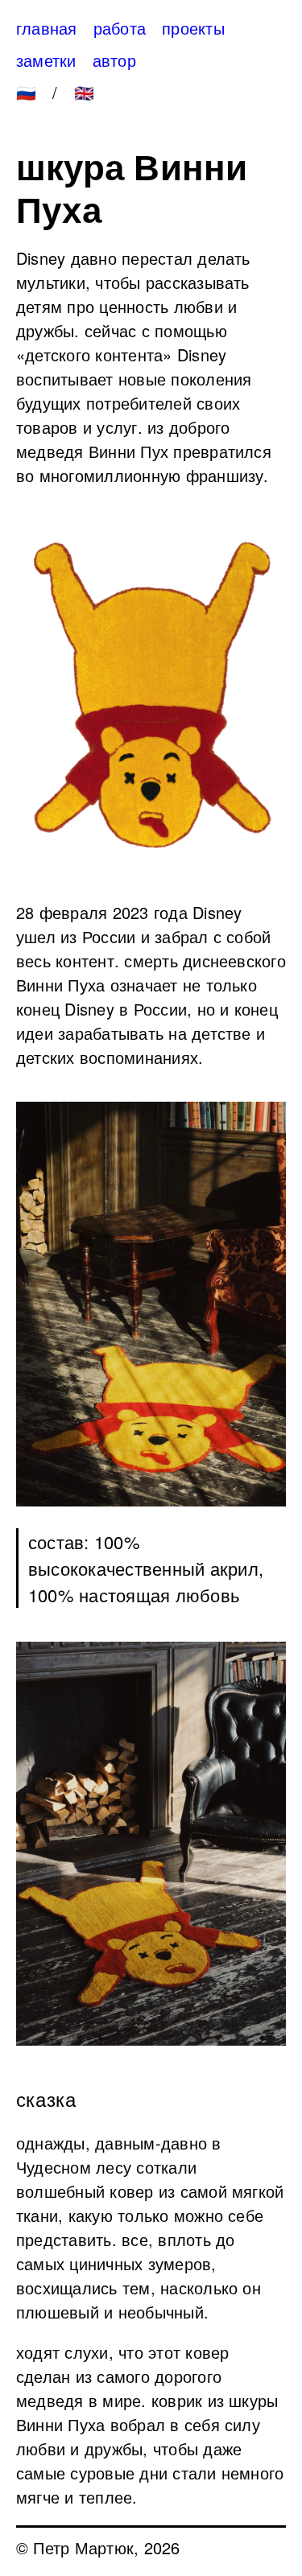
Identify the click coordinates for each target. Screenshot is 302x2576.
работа (120, 28)
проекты (193, 28)
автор (114, 60)
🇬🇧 (84, 92)
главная (47, 28)
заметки (46, 60)
